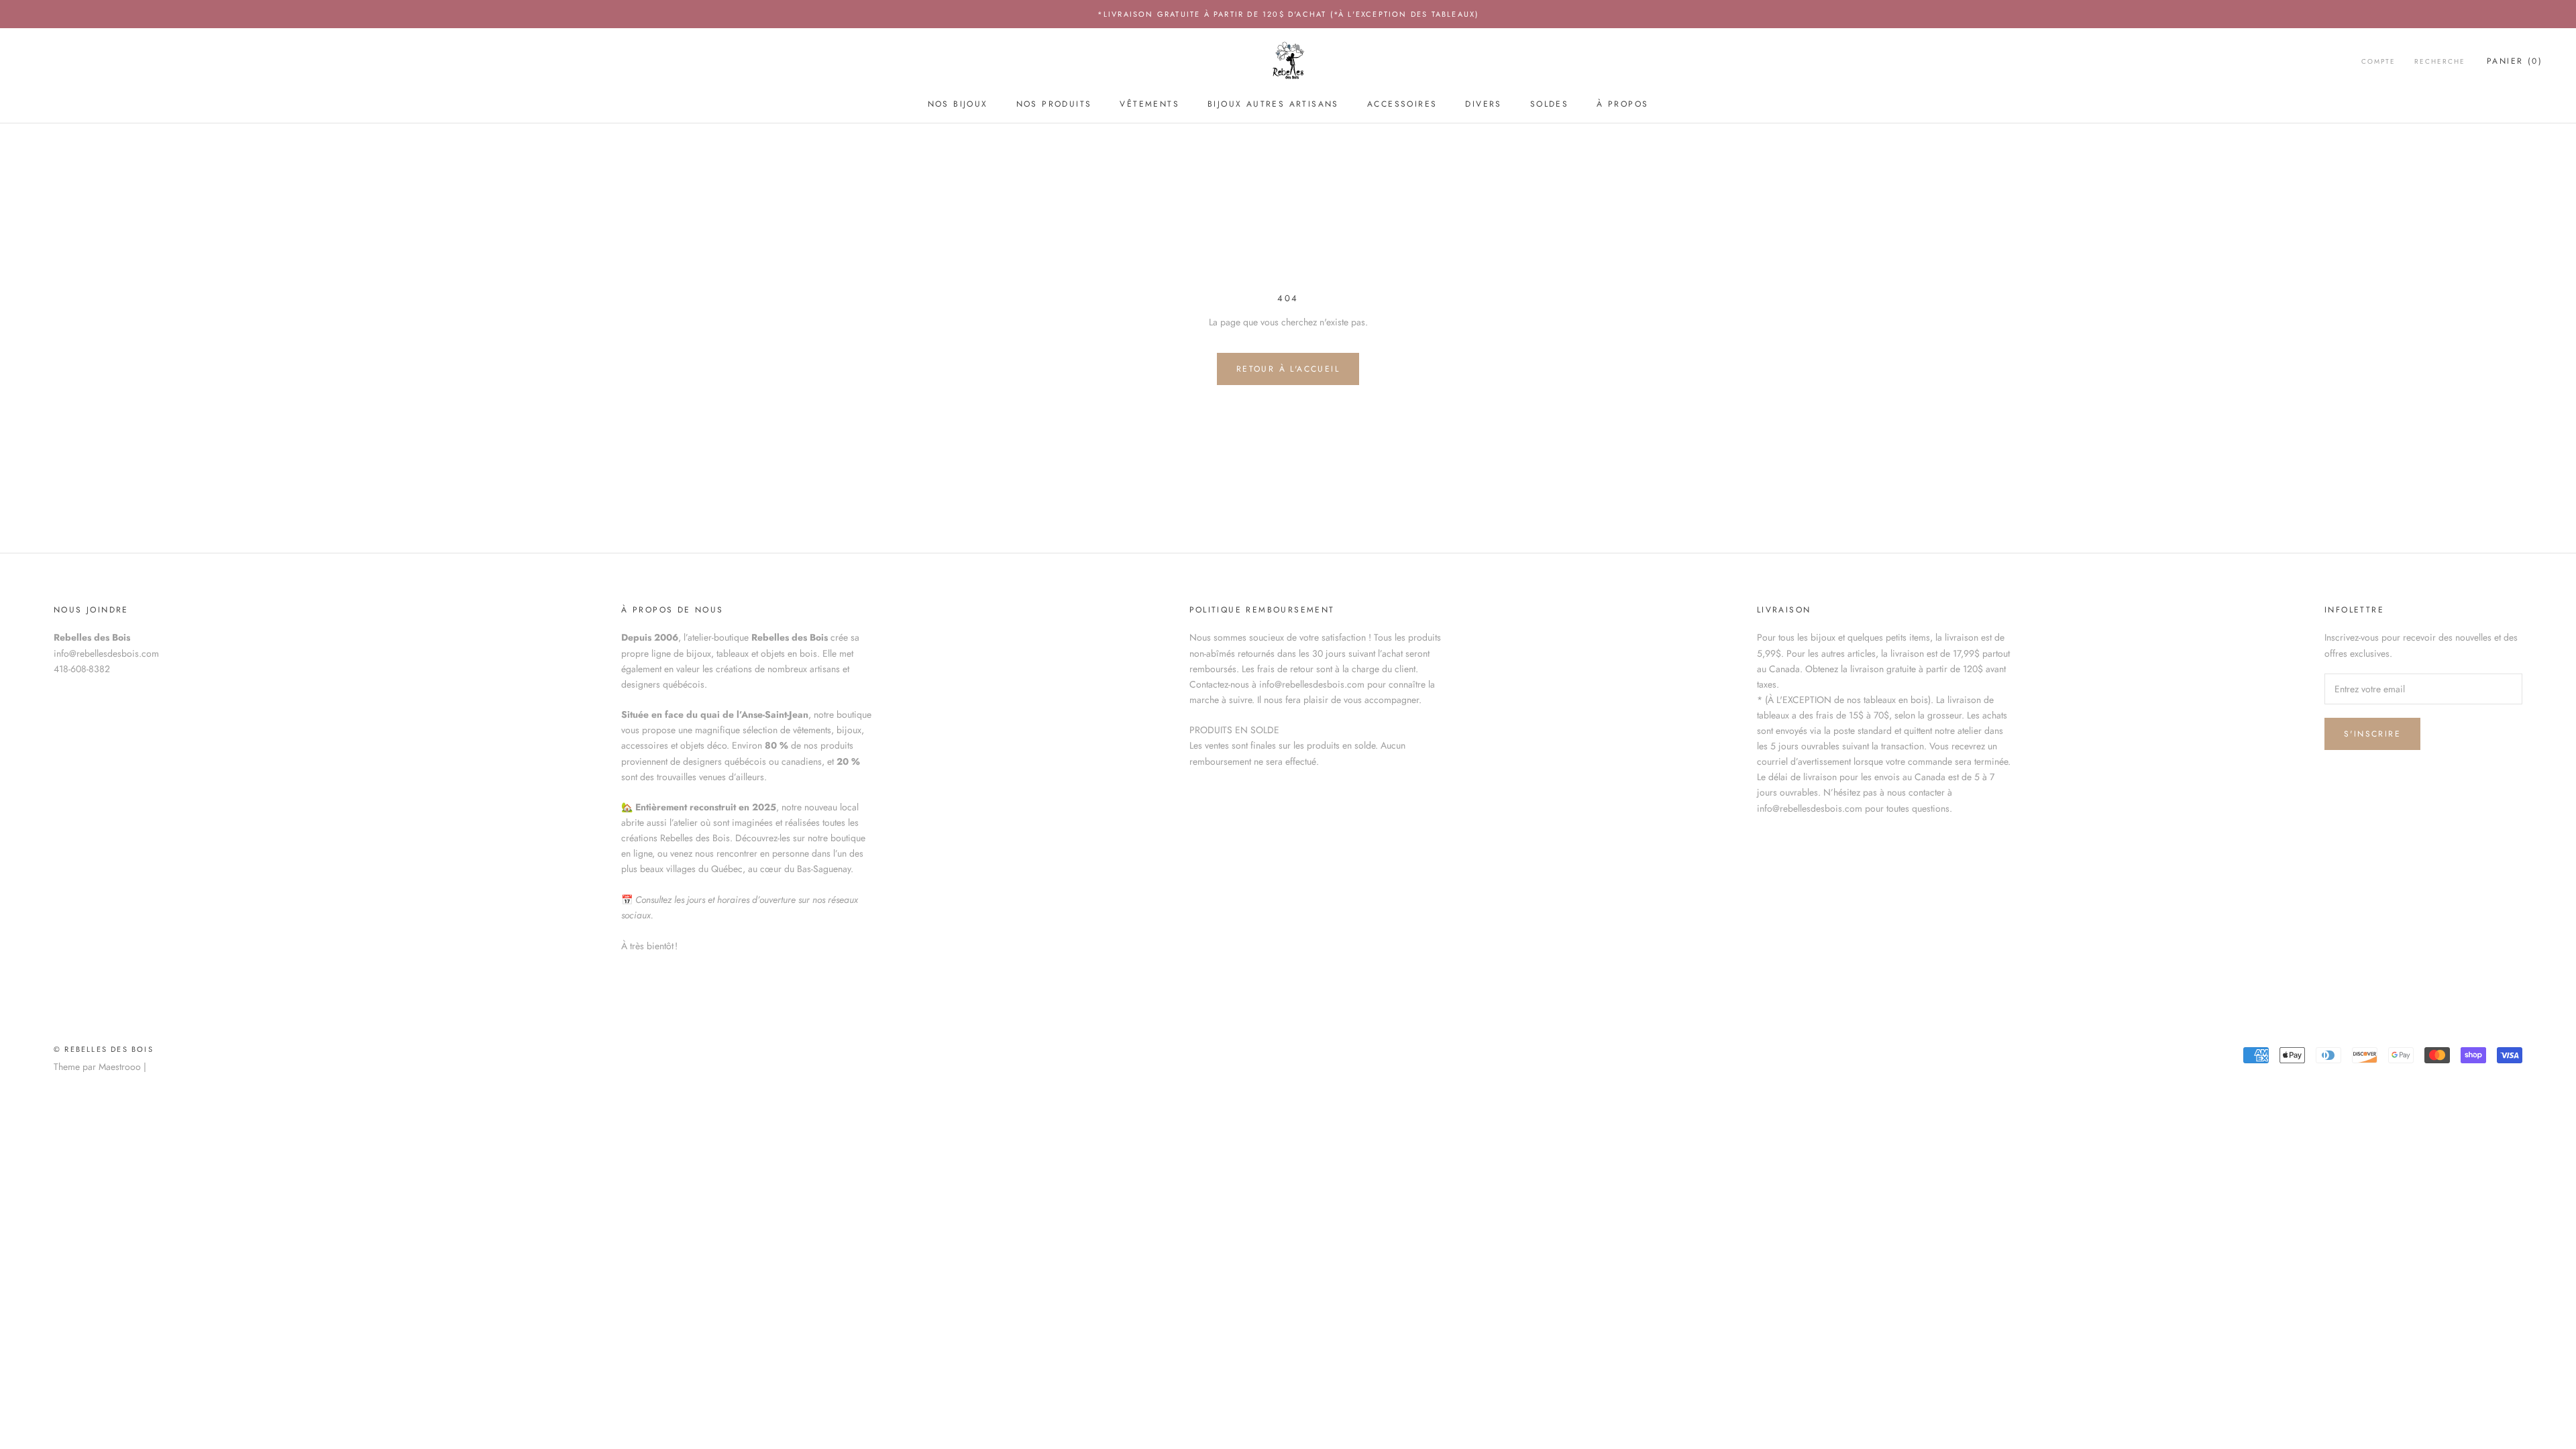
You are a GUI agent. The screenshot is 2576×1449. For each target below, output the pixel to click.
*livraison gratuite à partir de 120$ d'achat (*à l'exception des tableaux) (1288, 14)
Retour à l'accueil (1288, 369)
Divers (1483, 104)
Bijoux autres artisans (1273, 104)
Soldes (1549, 104)
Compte (2378, 61)
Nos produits (1054, 104)
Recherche (2440, 61)
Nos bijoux (958, 104)
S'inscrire (2372, 734)
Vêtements (1149, 104)
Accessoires (1402, 104)
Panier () (2515, 61)
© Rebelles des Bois (104, 1049)
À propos (1622, 104)
